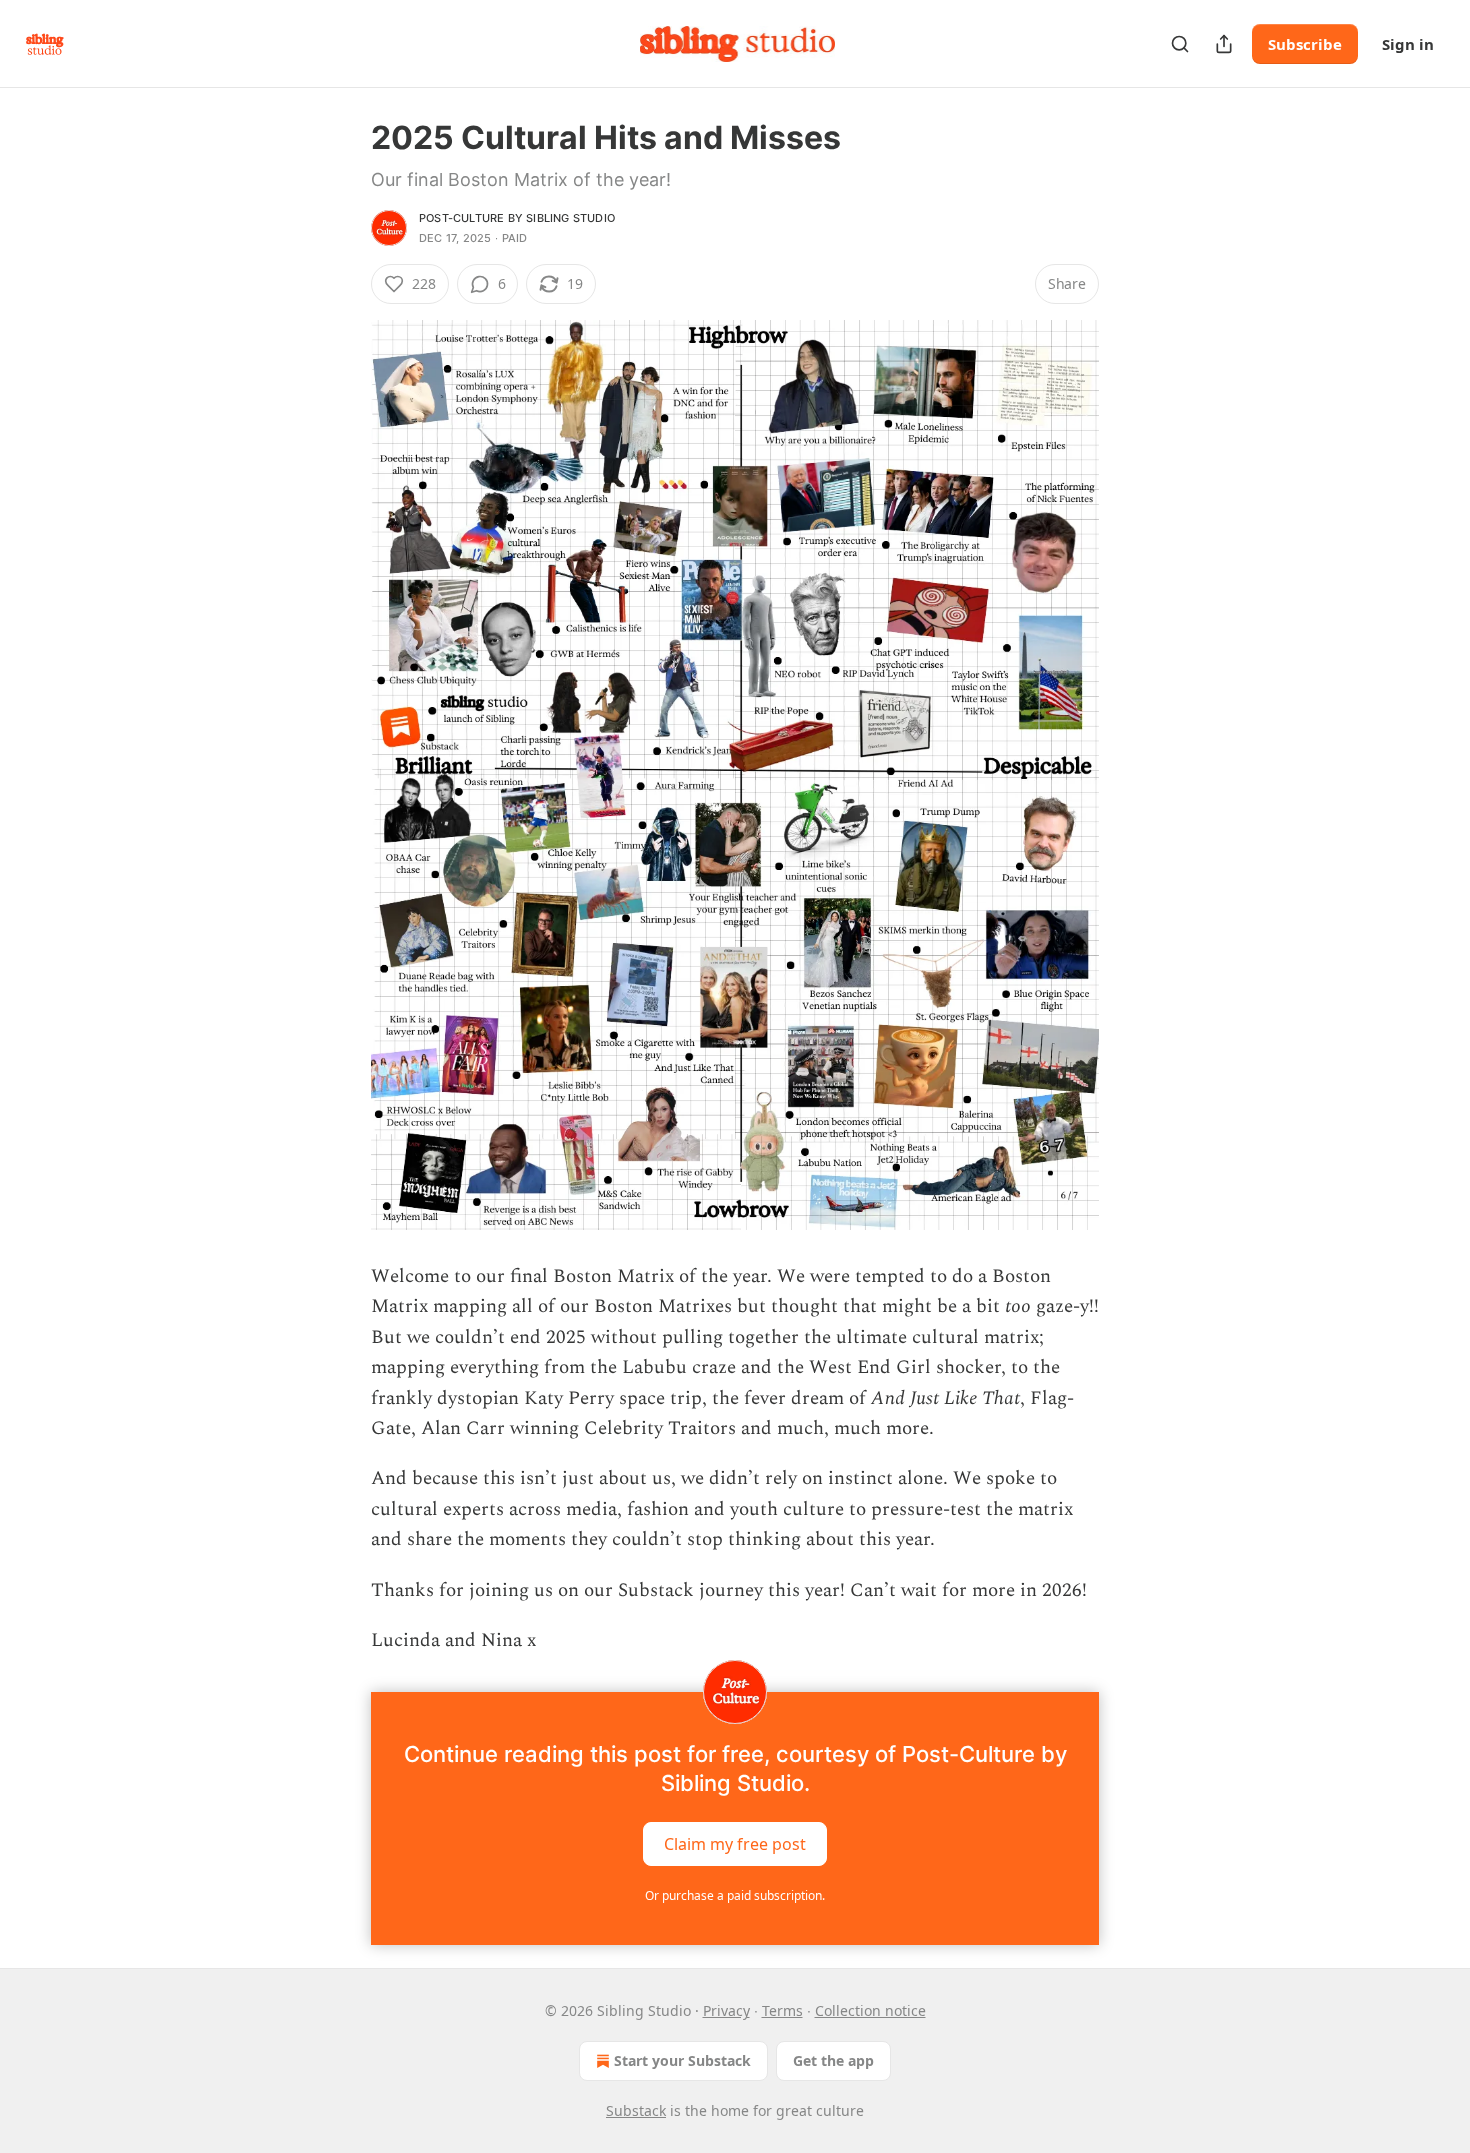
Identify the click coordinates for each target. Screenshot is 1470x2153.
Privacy (726, 2010)
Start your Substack (682, 2060)
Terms (782, 2010)
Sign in (1408, 44)
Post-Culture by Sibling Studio (517, 218)
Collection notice (870, 2010)
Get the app (833, 2060)
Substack (636, 2110)
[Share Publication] (1224, 44)
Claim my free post (735, 1844)
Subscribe (1305, 44)
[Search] (1180, 44)
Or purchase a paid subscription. (735, 1895)
